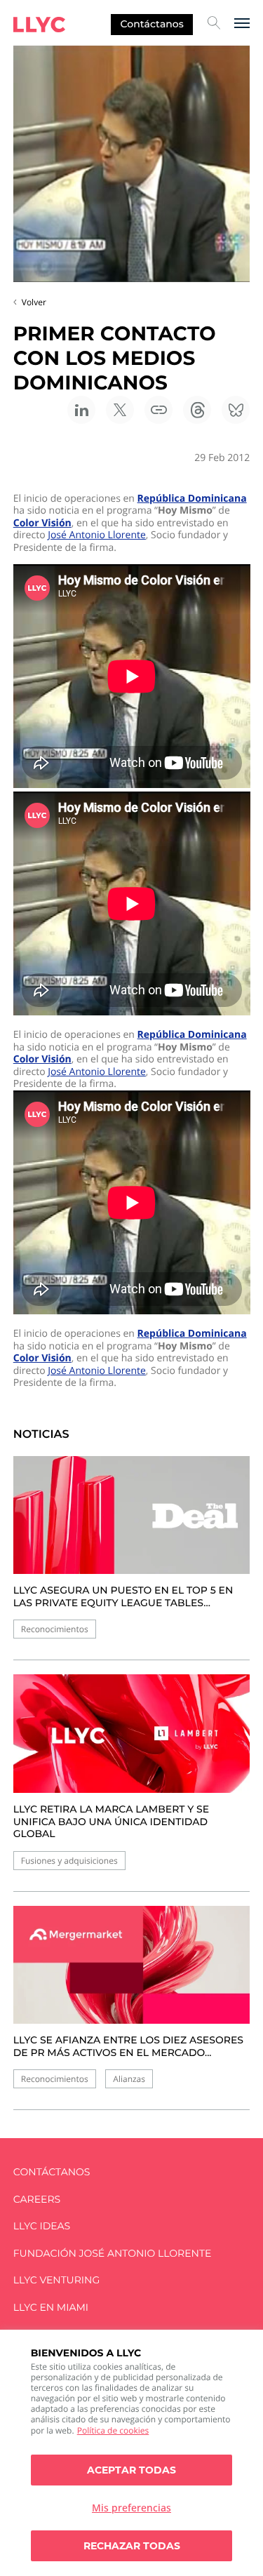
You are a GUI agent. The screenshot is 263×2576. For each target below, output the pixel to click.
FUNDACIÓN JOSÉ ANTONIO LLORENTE (113, 2254)
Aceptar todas (131, 2470)
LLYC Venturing (56, 2280)
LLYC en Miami (51, 2308)
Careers (37, 2200)
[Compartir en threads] (197, 410)
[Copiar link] (159, 410)
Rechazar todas (132, 2546)
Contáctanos (152, 24)
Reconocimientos (55, 1629)
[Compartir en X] (120, 410)
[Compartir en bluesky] (236, 410)
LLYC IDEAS (42, 2226)
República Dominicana (192, 499)
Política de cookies (113, 2430)
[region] (131, 2453)
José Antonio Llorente (97, 535)
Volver (34, 302)
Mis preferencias (131, 2508)
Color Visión (42, 523)
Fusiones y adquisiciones (69, 1861)
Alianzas (129, 2079)
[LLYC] (39, 25)
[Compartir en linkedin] (81, 410)
